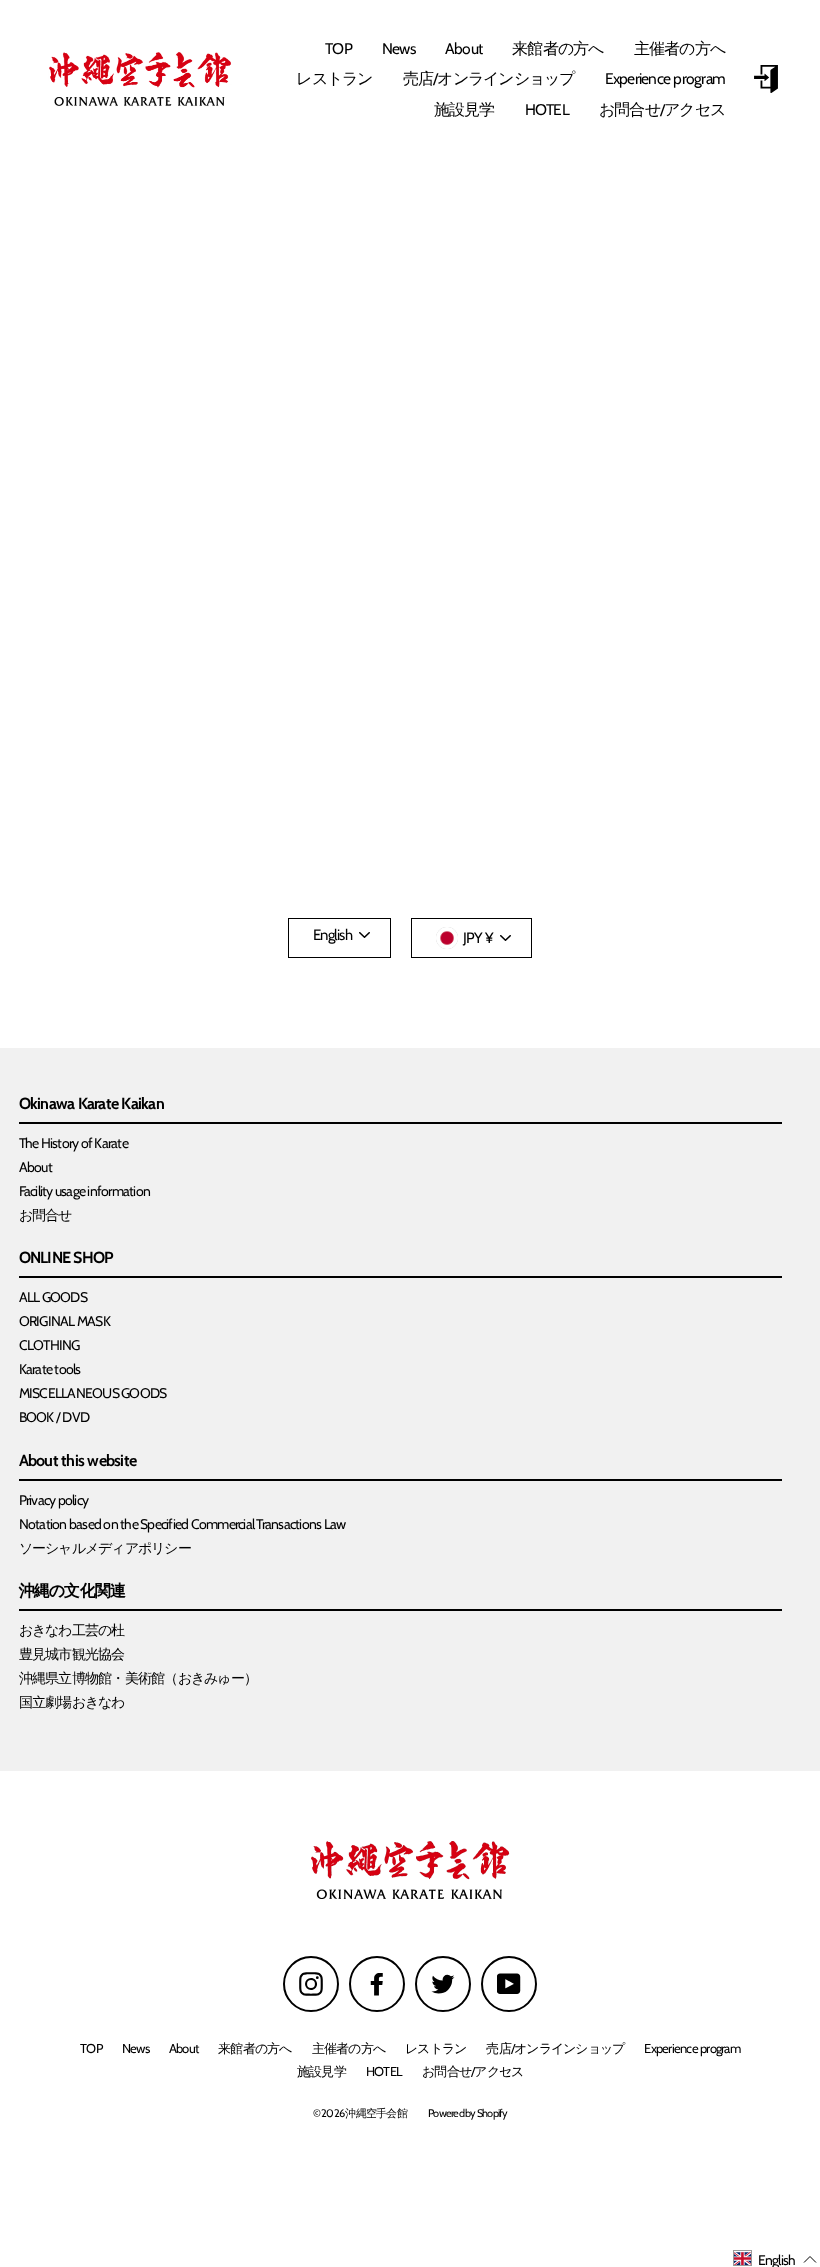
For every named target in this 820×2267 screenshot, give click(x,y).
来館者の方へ (558, 48)
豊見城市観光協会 (72, 1654)
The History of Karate (73, 1143)
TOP (338, 48)
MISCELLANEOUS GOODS (93, 1393)
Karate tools (50, 1369)
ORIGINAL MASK (64, 1321)
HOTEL (547, 109)
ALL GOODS (53, 1297)
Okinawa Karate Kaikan (91, 1104)
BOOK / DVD (54, 1417)
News (398, 48)
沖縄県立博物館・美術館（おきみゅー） (138, 1678)
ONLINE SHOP (66, 1258)
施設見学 (464, 109)
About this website (78, 1461)
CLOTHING (49, 1345)
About (463, 48)
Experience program (665, 78)
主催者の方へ (680, 48)
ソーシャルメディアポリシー (105, 1548)
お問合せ (45, 1215)
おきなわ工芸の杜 (72, 1630)
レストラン (334, 78)
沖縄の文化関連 (72, 1591)
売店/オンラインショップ (489, 78)
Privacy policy (54, 1500)
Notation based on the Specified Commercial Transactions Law (182, 1524)
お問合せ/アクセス (662, 109)
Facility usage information (85, 1191)
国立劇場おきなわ (72, 1702)
